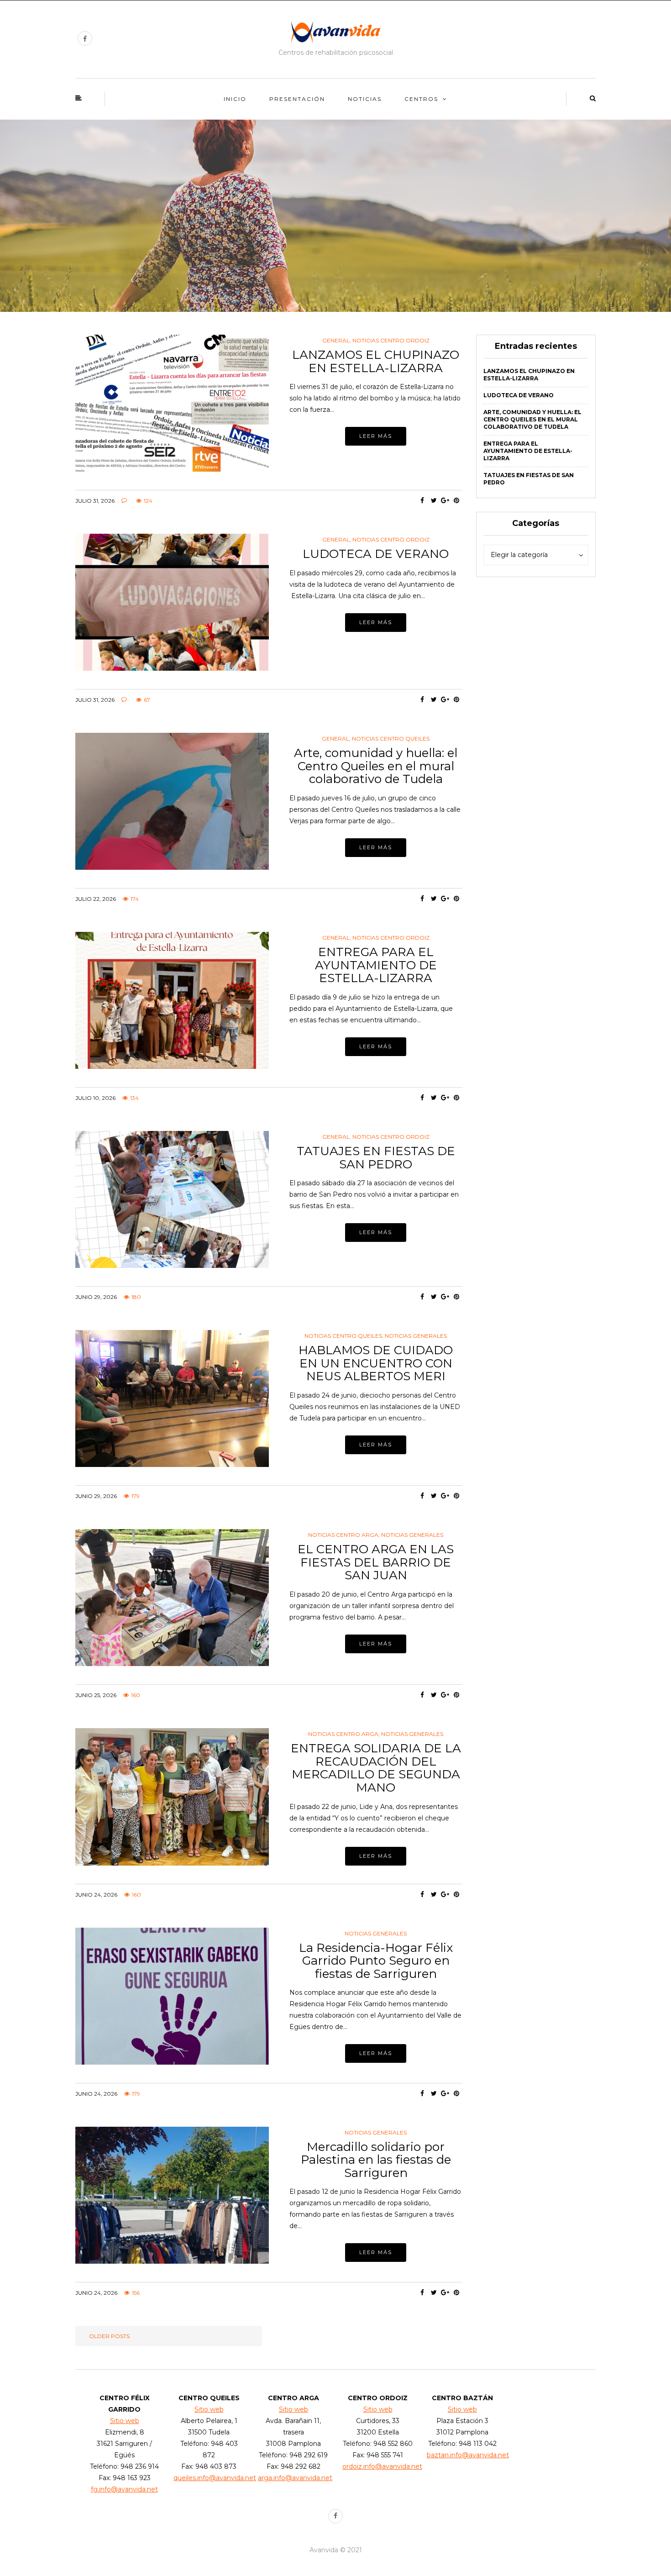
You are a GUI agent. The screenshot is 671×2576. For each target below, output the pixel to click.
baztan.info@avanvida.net (468, 2455)
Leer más (376, 436)
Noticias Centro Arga (343, 1535)
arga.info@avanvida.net (295, 2478)
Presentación (297, 99)
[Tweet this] (434, 500)
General (336, 341)
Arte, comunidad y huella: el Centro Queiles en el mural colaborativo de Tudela (376, 766)
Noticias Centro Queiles (391, 739)
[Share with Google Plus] (445, 500)
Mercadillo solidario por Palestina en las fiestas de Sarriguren (376, 2160)
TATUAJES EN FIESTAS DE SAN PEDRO (376, 1158)
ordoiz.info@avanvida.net (382, 2466)
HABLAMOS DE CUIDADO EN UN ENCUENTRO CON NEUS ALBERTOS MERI (376, 1363)
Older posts (109, 2336)
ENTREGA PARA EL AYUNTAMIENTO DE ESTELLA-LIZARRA (376, 965)
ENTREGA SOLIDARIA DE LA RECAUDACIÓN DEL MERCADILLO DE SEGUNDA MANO (376, 1768)
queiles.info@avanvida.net (215, 2478)
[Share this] (422, 500)
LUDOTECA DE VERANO (376, 554)
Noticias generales (416, 1336)
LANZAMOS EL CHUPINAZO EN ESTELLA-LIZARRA (376, 361)
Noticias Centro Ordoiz (391, 341)
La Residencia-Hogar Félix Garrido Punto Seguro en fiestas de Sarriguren (376, 1961)
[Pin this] (457, 500)
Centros (421, 99)
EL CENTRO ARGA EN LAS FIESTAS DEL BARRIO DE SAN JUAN (376, 1562)
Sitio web (125, 2421)
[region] (335, 216)
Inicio (235, 99)
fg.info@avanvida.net (124, 2489)
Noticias (365, 99)
